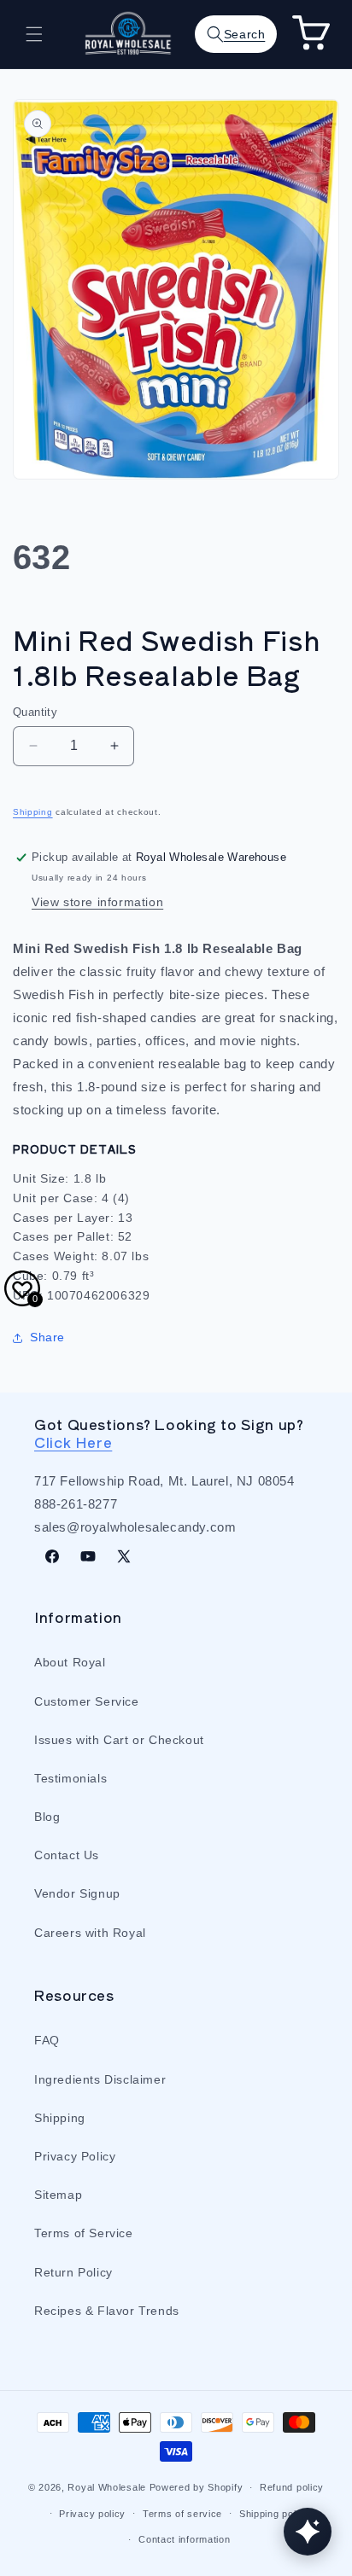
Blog (47, 1817)
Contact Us (67, 1855)
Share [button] (47, 1337)
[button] (34, 34)
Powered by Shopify (197, 2487)
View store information (97, 902)
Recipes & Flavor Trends (107, 2311)
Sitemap (58, 2195)
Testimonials (70, 1778)
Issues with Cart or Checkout (119, 1740)
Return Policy (73, 2272)
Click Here (73, 1442)
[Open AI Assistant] (308, 2532)
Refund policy (292, 2487)
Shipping (33, 812)
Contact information (184, 2539)
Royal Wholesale (107, 2487)
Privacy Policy (75, 2156)
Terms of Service (84, 2233)
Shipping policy (275, 2514)
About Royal (70, 1662)
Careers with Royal (90, 1933)
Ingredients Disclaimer (100, 2079)
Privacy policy (92, 2514)
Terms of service (182, 2514)
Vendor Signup (77, 1893)
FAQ (47, 2040)
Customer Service (87, 1701)
